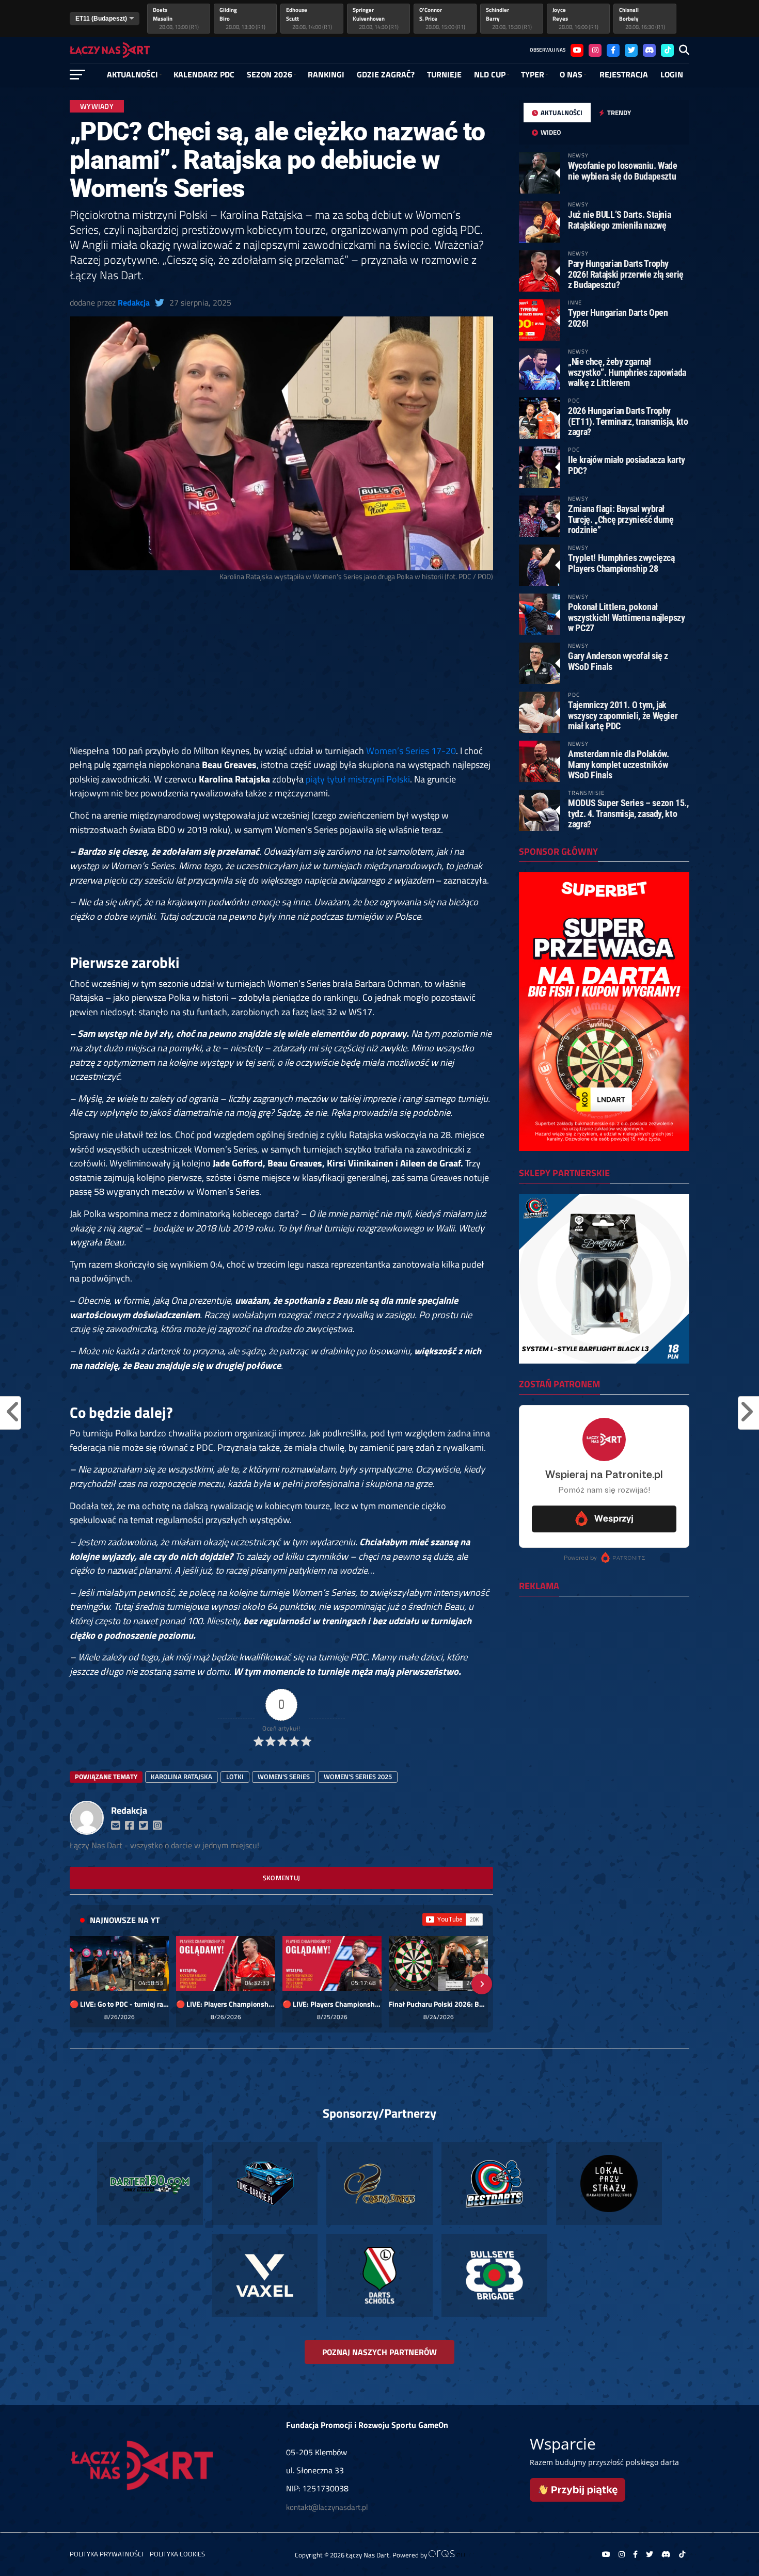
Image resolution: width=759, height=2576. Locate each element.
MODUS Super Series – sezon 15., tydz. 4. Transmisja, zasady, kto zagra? (628, 813)
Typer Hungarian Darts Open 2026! (618, 318)
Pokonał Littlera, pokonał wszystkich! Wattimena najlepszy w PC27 (627, 617)
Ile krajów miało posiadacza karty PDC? (627, 465)
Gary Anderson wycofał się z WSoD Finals (618, 661)
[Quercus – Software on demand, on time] (447, 2554)
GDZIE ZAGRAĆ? (386, 74)
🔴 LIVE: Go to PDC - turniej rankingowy (119, 2004)
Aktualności (132, 74)
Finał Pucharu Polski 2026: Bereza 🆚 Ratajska (438, 2004)
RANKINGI (326, 74)
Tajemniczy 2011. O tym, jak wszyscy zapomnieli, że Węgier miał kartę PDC (623, 715)
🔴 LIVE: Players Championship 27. (332, 2004)
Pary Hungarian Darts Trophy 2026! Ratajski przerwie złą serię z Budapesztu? (626, 274)
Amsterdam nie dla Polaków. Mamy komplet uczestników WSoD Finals (618, 764)
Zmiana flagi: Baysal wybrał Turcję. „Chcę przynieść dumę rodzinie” (621, 519)
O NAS (571, 74)
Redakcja (134, 302)
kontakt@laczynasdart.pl (327, 2507)
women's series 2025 (358, 1777)
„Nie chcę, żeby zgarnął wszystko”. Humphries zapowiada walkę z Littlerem (627, 372)
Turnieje (444, 74)
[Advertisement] (281, 667)
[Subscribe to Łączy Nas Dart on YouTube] (453, 1919)
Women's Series (284, 1777)
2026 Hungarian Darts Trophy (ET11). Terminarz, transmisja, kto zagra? (628, 421)
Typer (533, 74)
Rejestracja (624, 74)
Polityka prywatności (106, 2554)
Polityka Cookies (177, 2554)
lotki (235, 1777)
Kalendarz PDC (204, 74)
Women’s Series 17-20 (411, 750)
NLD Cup (490, 74)
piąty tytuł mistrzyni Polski (358, 779)
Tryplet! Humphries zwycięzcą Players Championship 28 (621, 563)
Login (672, 74)
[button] (81, 1984)
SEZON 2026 (270, 74)
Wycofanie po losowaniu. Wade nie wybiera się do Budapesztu (623, 171)
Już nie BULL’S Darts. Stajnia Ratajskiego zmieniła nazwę (619, 220)
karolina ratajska (181, 1777)
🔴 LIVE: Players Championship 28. (226, 2004)
